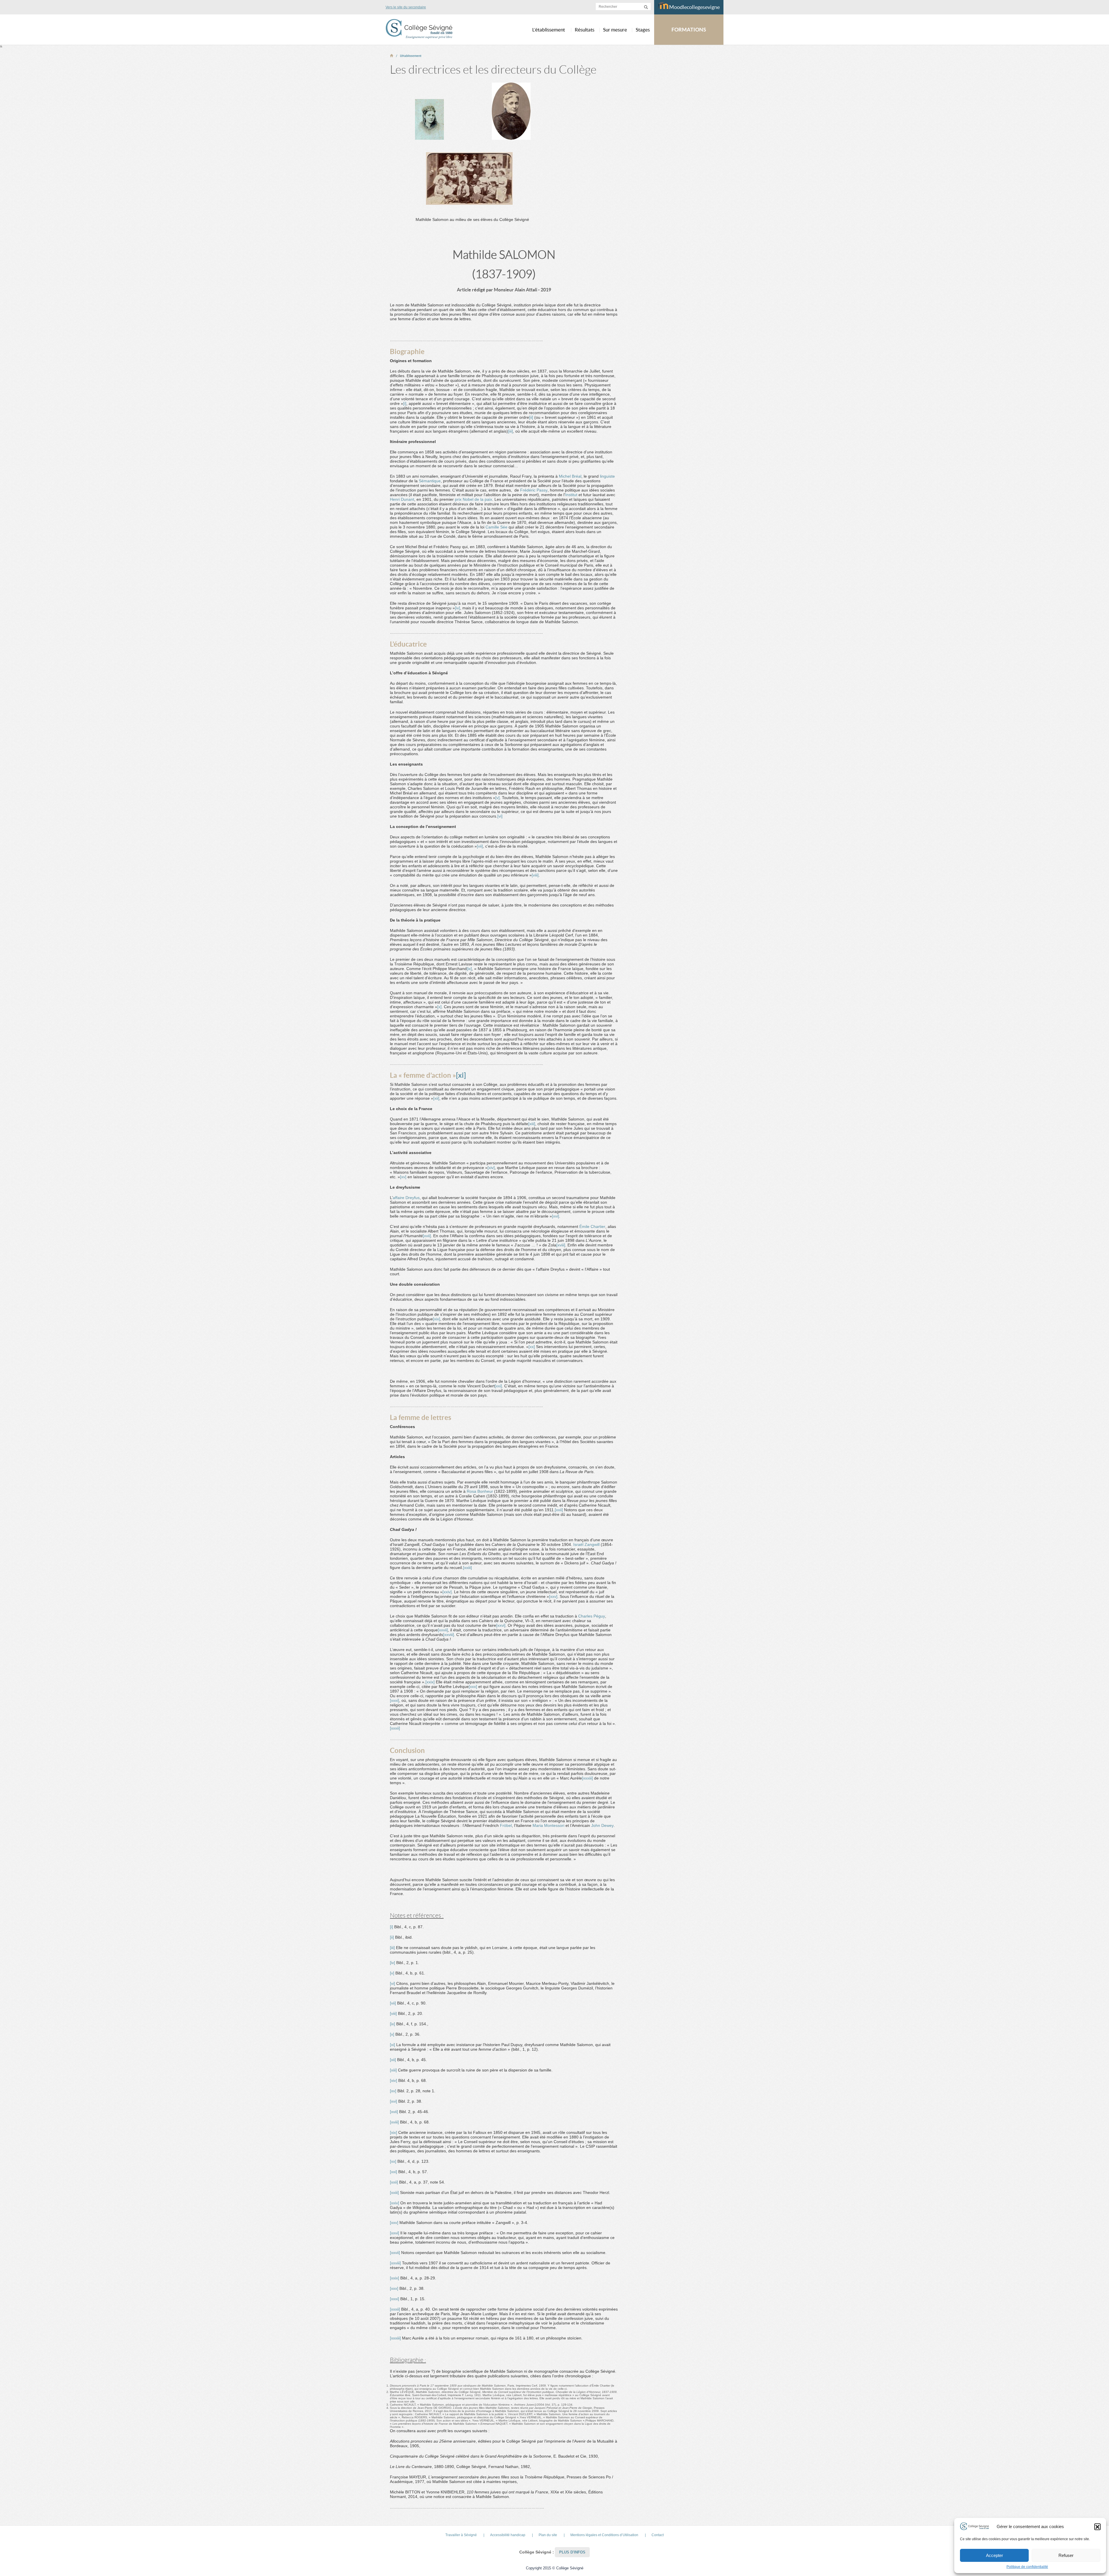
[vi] (500, 816)
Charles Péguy (592, 1616)
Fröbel (506, 1825)
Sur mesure (615, 30)
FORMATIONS (689, 30)
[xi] (461, 1075)
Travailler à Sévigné (461, 2535)
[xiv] (491, 1168)
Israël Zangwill (586, 1544)
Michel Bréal (570, 476)
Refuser (1066, 2555)
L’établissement (411, 56)
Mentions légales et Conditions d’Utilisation (604, 2535)
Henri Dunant (402, 499)
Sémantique (430, 481)
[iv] (457, 608)
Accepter (994, 2555)
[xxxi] (395, 1700)
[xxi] (498, 1386)
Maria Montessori (548, 1825)
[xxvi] (501, 1625)
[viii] (535, 875)
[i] (405, 403)
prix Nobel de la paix (473, 499)
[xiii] (532, 1124)
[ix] (469, 969)
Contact (658, 2535)
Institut (571, 495)
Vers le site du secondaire (406, 7)
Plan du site (548, 2535)
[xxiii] (467, 1568)
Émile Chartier (592, 1226)
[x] (439, 1007)
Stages (643, 30)
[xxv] (553, 1596)
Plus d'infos (572, 2552)
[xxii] (559, 1510)
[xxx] (473, 1687)
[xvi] (556, 1216)
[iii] (510, 431)
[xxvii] (443, 1630)
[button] (1097, 2527)
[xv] (403, 1177)
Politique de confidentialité (1027, 2567)
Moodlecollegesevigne (694, 7)
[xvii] (427, 1236)
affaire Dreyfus (406, 1198)
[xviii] (561, 1245)
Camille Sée (496, 527)
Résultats (585, 30)
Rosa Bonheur (480, 1491)
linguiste (607, 476)
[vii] (480, 846)
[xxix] (430, 1682)
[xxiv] (447, 1592)
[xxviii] (449, 1635)
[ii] (531, 417)
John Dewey (602, 1825)
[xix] (437, 1319)
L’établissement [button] (549, 30)
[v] (497, 798)
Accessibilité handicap (508, 2535)
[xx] (532, 1347)
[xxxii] (395, 1728)
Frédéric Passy (534, 490)
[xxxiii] (587, 1778)
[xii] (436, 1098)
